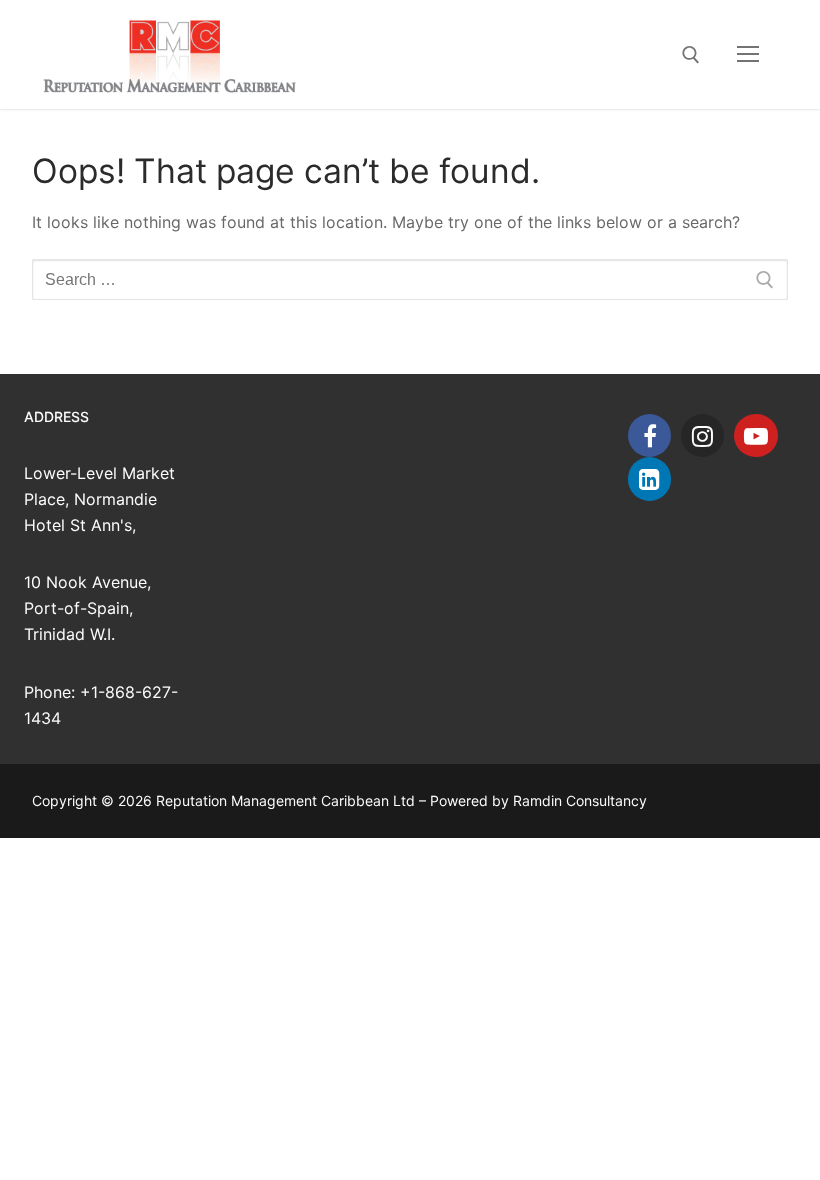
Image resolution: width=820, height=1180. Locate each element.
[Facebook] (649, 435)
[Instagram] (702, 435)
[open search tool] (691, 55)
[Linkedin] (649, 478)
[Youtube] (755, 435)
